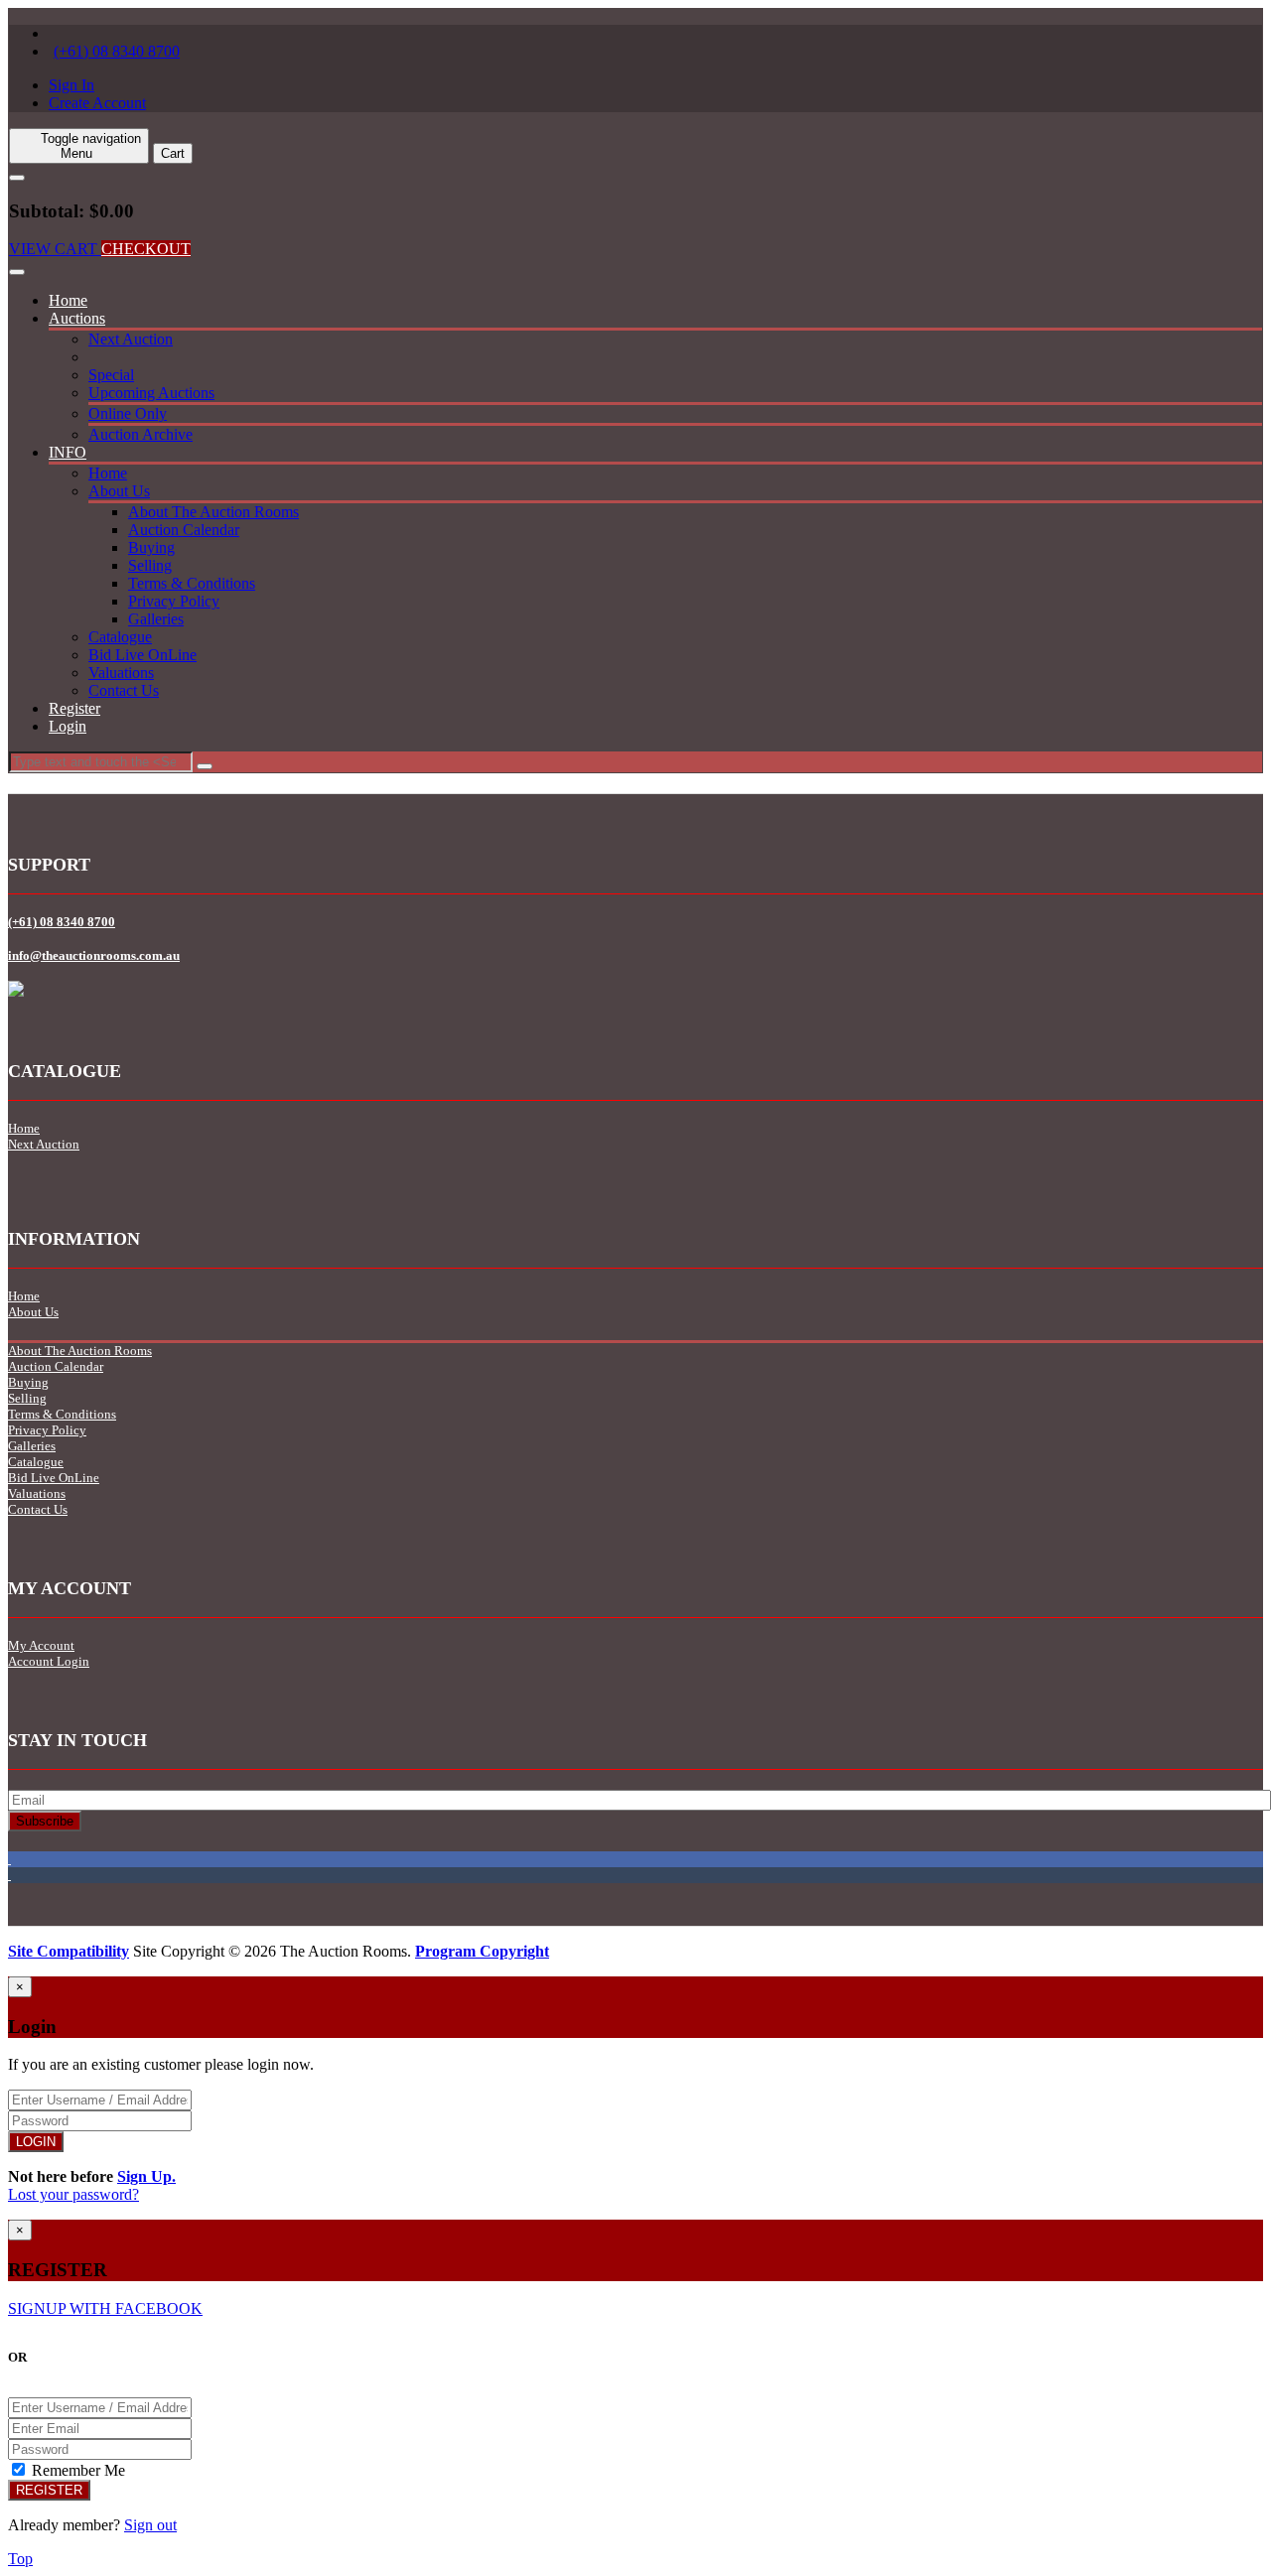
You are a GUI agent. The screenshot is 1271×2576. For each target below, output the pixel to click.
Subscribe (45, 1821)
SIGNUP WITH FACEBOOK (105, 2308)
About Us (119, 491)
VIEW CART (55, 249)
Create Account (97, 103)
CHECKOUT (146, 249)
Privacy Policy (174, 601)
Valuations (121, 673)
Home (68, 300)
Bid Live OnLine (142, 655)
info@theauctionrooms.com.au (94, 955)
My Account (41, 1645)
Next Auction (131, 339)
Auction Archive (141, 434)
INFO (68, 452)
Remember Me (76, 2470)
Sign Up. (146, 2176)
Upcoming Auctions (151, 393)
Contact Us (124, 690)
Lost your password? (73, 2194)
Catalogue (120, 637)
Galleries (156, 619)
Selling (150, 565)
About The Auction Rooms (213, 512)
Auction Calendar (184, 530)
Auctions (77, 318)
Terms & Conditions (192, 583)
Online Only (128, 413)
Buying (151, 547)
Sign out (150, 2525)
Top (20, 2559)
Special (111, 375)
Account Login (49, 1661)
